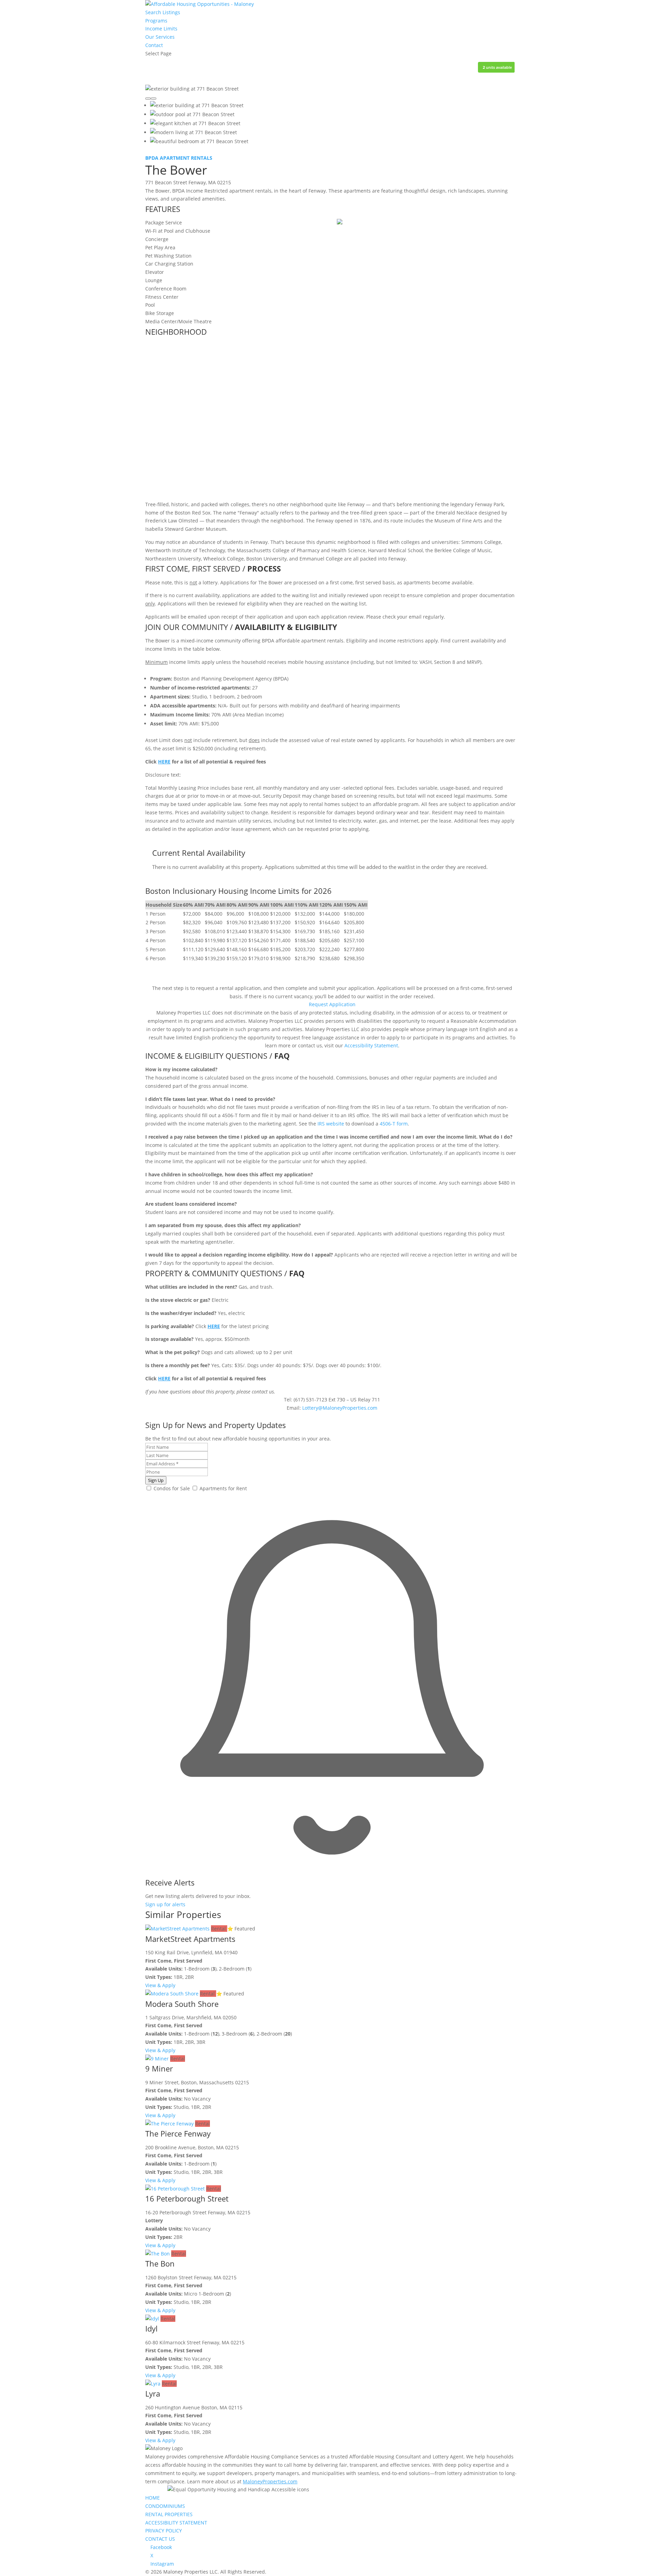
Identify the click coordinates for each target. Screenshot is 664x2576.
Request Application (332, 1004)
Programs (156, 21)
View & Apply (160, 1985)
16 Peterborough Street (187, 2198)
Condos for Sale (171, 1488)
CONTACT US (160, 2539)
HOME (153, 2498)
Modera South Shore (182, 2004)
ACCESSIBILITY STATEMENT (176, 2523)
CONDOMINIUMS (165, 2506)
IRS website (331, 1124)
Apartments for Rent (223, 1488)
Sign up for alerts (165, 1904)
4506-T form (394, 1124)
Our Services (160, 37)
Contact (154, 45)
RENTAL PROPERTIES (169, 2514)
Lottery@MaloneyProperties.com (340, 1408)
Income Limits (161, 29)
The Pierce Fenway (178, 2133)
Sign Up (156, 1480)
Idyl (151, 2328)
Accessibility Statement (371, 1045)
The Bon (160, 2263)
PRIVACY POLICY (164, 2531)
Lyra (153, 2393)
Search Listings (163, 12)
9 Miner (159, 2068)
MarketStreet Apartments (190, 1939)
